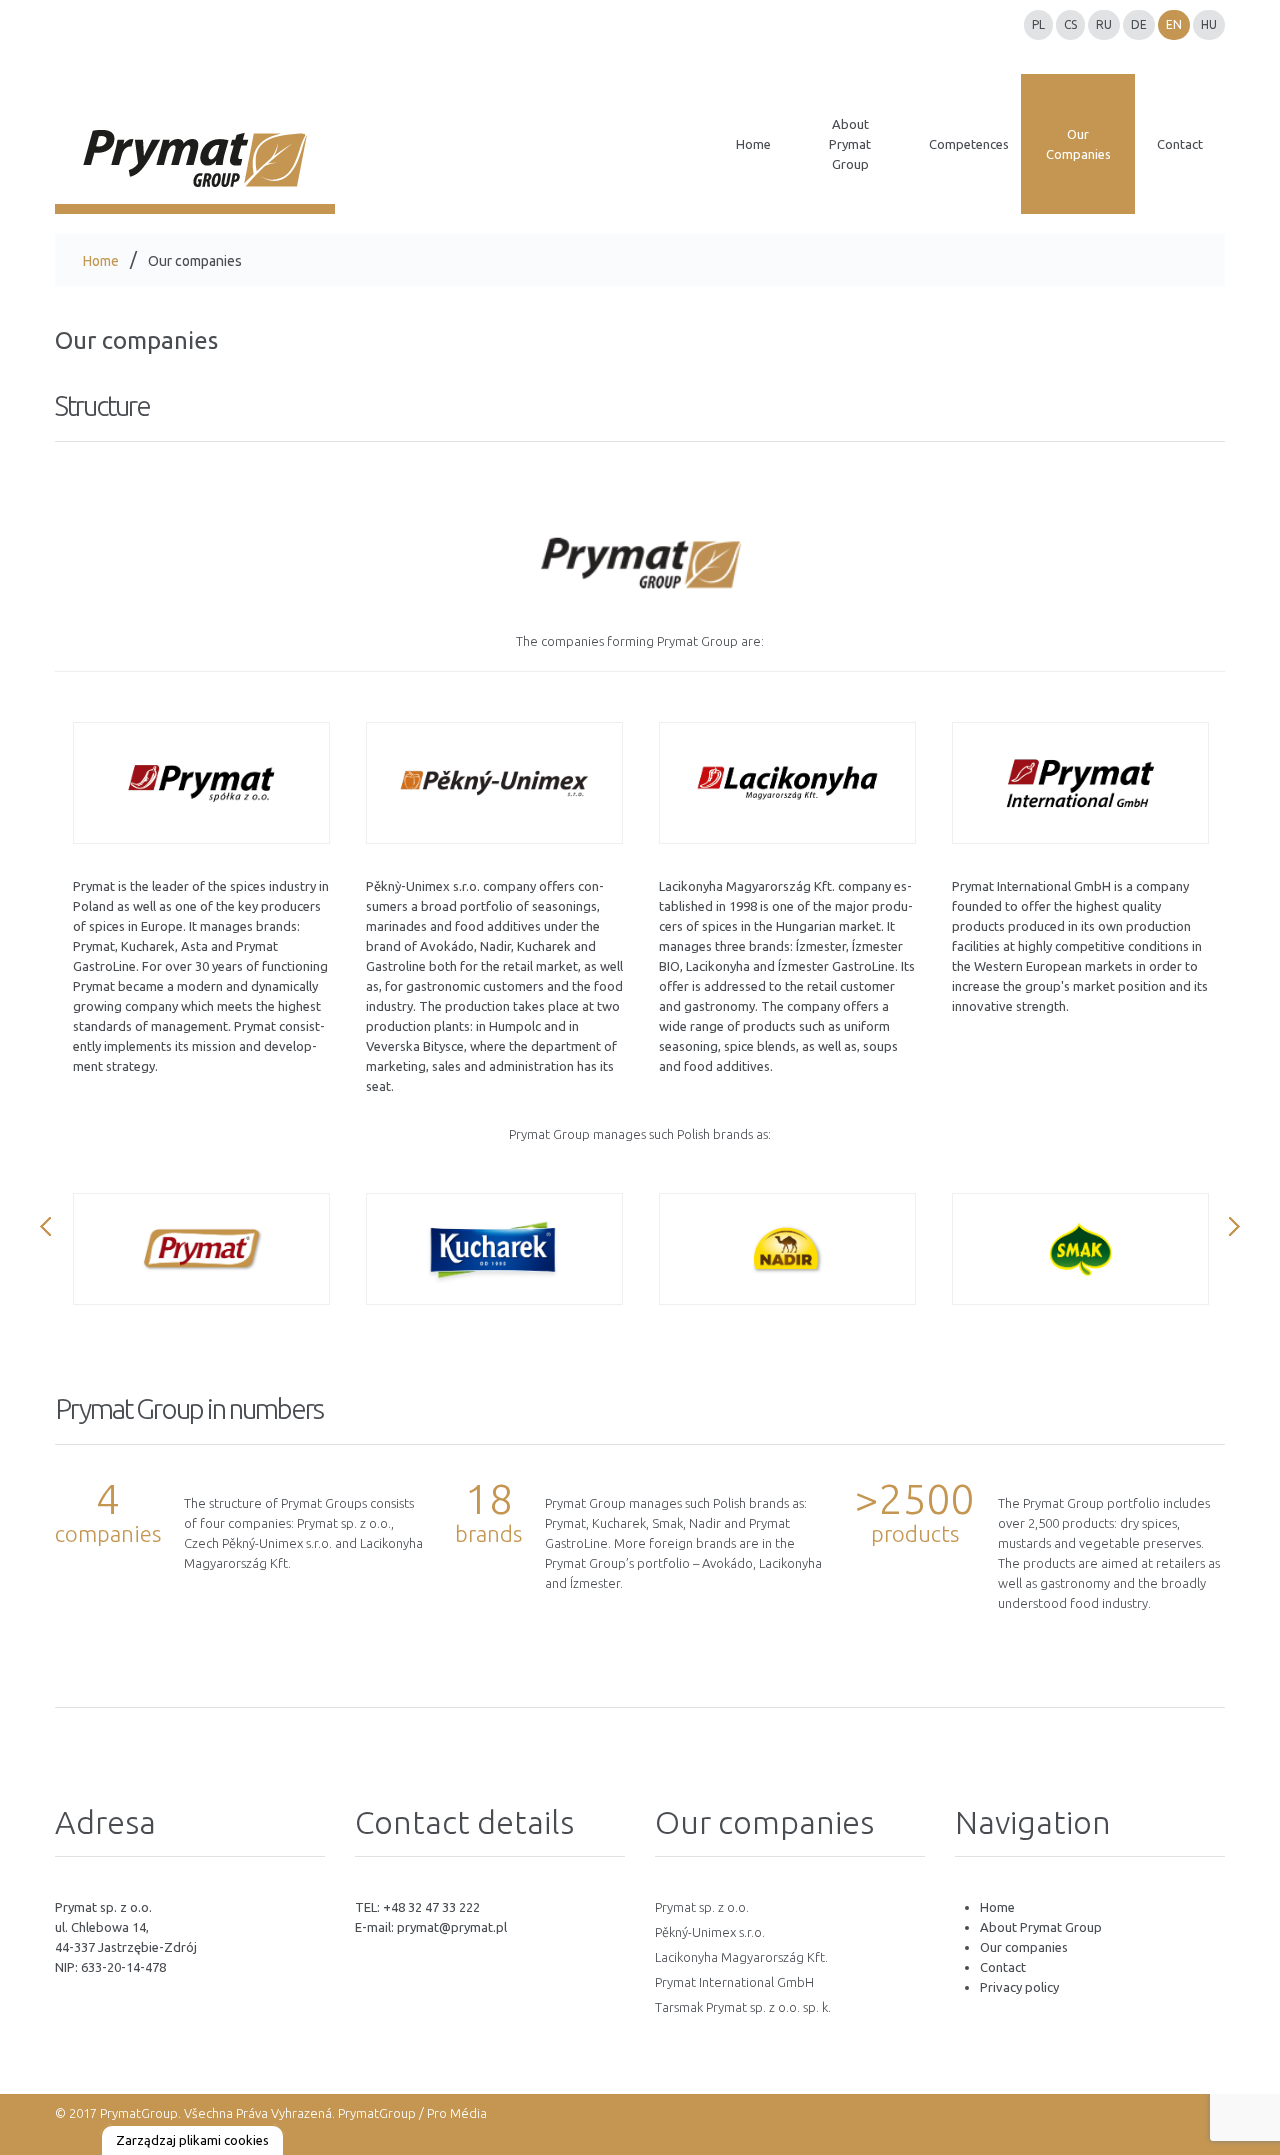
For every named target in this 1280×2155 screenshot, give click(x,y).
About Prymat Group (1041, 1927)
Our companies (1024, 1947)
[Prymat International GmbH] (1080, 782)
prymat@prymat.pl (452, 1927)
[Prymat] (201, 782)
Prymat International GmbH (734, 1982)
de (1139, 24)
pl (1038, 24)
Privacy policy (1019, 1987)
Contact (1003, 1967)
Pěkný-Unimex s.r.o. (710, 1932)
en (1174, 24)
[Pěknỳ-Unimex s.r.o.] (494, 782)
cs (1070, 24)
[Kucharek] (494, 1249)
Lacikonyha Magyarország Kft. (741, 1957)
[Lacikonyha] (787, 782)
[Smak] (1080, 1249)
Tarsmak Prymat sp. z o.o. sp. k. (743, 2007)
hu (1209, 24)
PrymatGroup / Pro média (411, 2113)
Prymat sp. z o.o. (702, 1907)
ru (1104, 24)
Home (101, 261)
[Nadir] (787, 1249)
